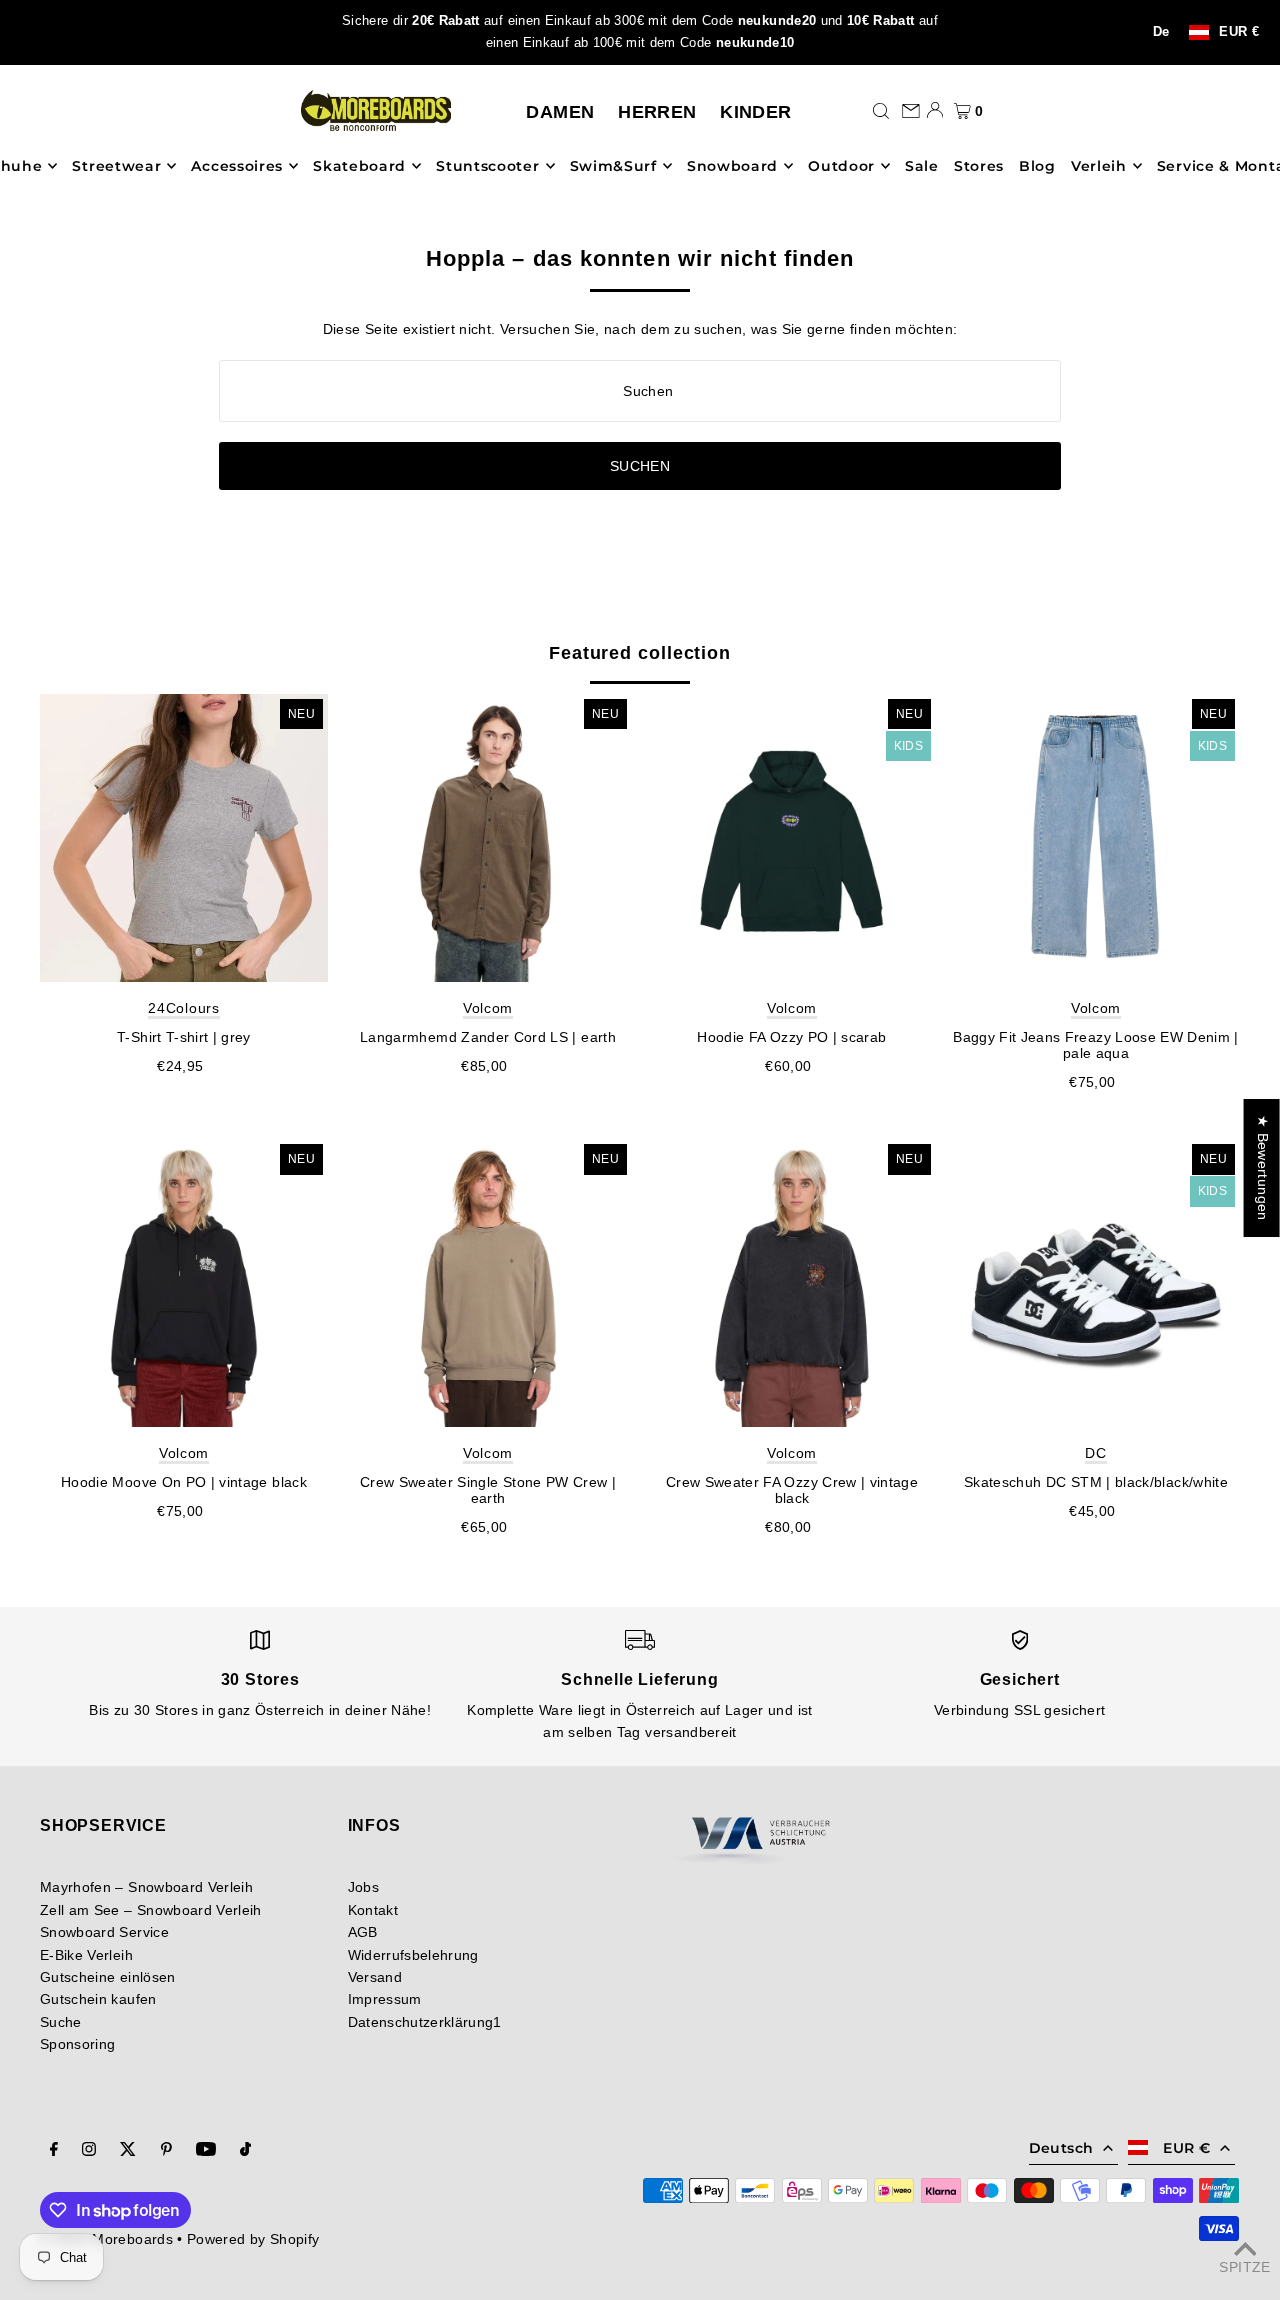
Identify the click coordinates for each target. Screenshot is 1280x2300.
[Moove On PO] (184, 1283)
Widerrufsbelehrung (413, 1955)
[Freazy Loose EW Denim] (1096, 838)
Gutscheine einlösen (108, 1977)
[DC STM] (1096, 1283)
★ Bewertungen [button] (1263, 1168)
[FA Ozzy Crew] (792, 1283)
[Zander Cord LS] (488, 838)
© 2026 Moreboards (106, 2239)
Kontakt (373, 1910)
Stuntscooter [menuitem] (487, 166)
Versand (375, 1977)
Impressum (385, 1999)
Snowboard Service (104, 1932)
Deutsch (1061, 2148)
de (1161, 32)
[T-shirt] (184, 838)
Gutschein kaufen (98, 1999)
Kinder (755, 112)
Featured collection (640, 653)
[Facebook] (54, 2151)
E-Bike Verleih (86, 1955)
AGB (363, 1932)
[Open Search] (881, 110)
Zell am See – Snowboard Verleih (151, 1910)
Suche (61, 2022)
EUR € (1239, 32)
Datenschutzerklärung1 (425, 2022)
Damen (560, 112)
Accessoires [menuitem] (237, 166)
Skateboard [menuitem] (359, 166)
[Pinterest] (166, 2151)
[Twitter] (128, 2151)
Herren (657, 112)
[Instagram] (89, 2151)
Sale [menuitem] (922, 166)
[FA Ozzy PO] (792, 838)
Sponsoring (78, 2044)
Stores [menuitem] (979, 166)
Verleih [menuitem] (1099, 166)
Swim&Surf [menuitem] (613, 166)
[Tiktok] (245, 2151)
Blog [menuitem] (1037, 166)
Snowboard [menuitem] (732, 166)
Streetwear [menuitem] (116, 166)
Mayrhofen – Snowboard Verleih (146, 1887)
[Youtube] (206, 2151)
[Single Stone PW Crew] (488, 1283)
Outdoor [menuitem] (841, 166)
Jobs (363, 1887)
